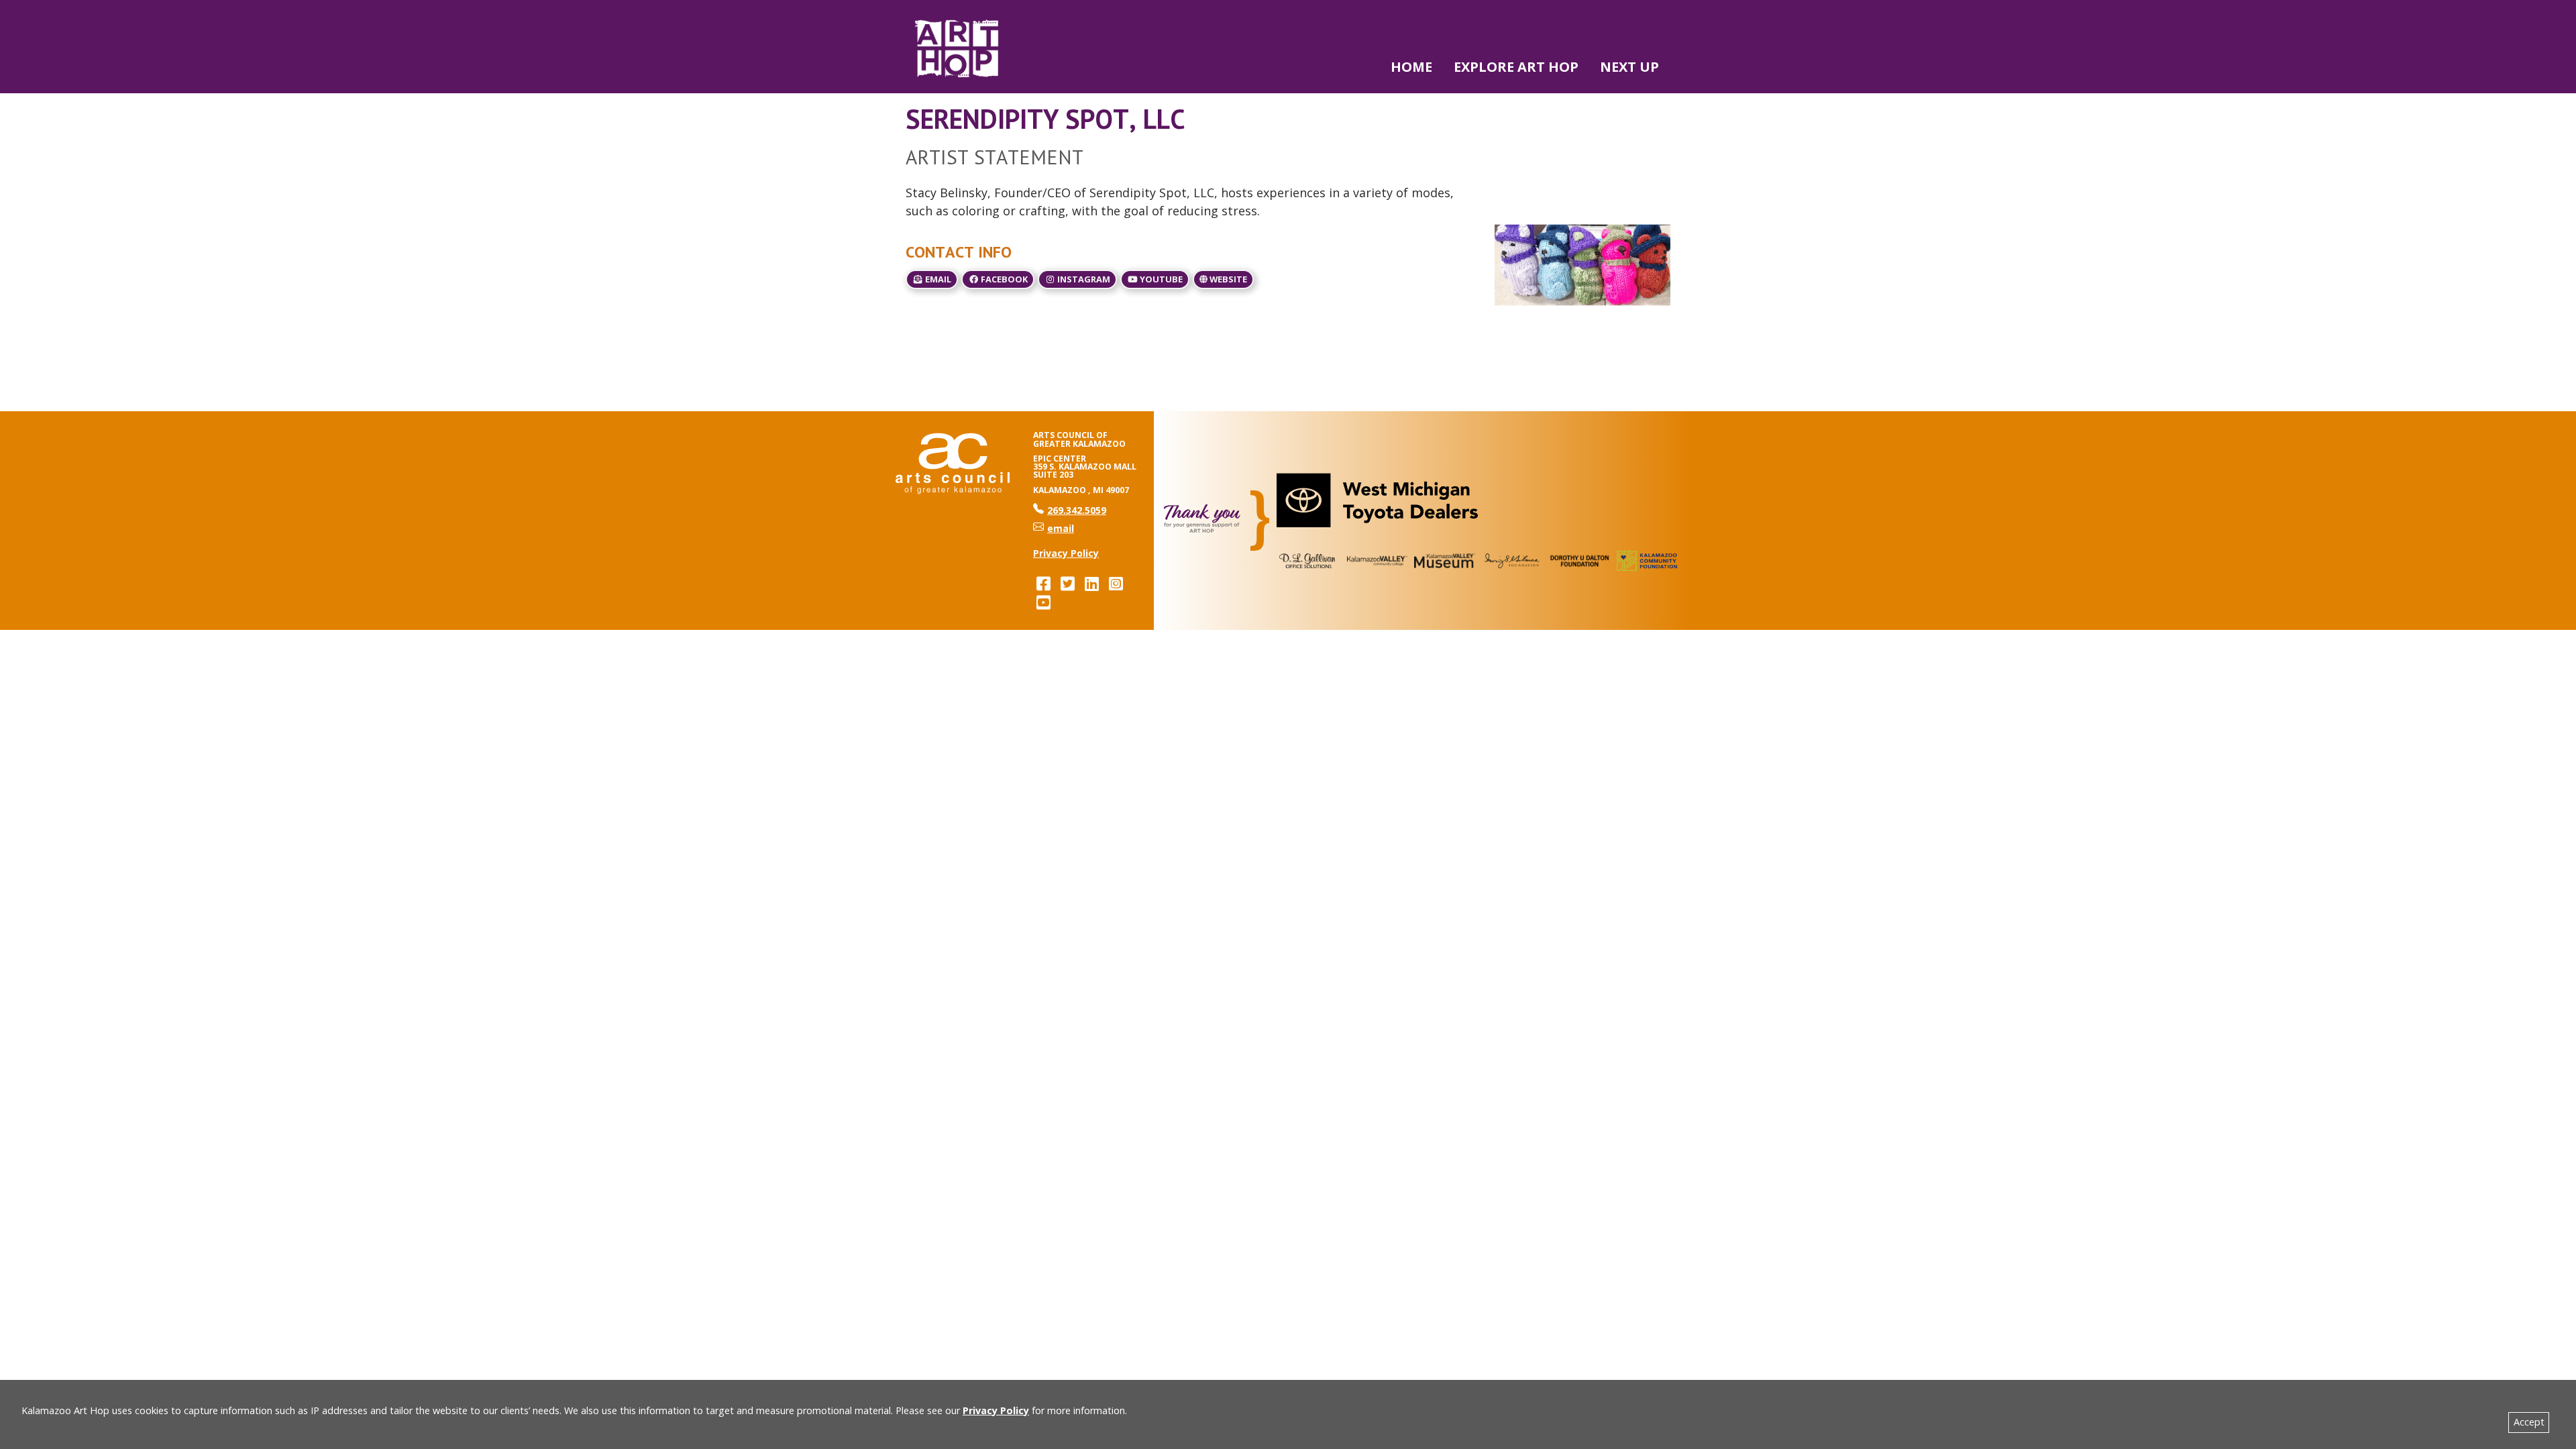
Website (1227, 279)
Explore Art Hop (1516, 67)
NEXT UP (1629, 67)
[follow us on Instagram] (1116, 583)
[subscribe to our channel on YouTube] (1043, 602)
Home (1411, 67)
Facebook (1003, 279)
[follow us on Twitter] (1067, 583)
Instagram (1083, 279)
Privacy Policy (996, 1410)
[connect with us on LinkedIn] (1091, 583)
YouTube (1160, 279)
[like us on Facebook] (1043, 583)
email (937, 279)
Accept (2529, 1422)
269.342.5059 (1070, 510)
